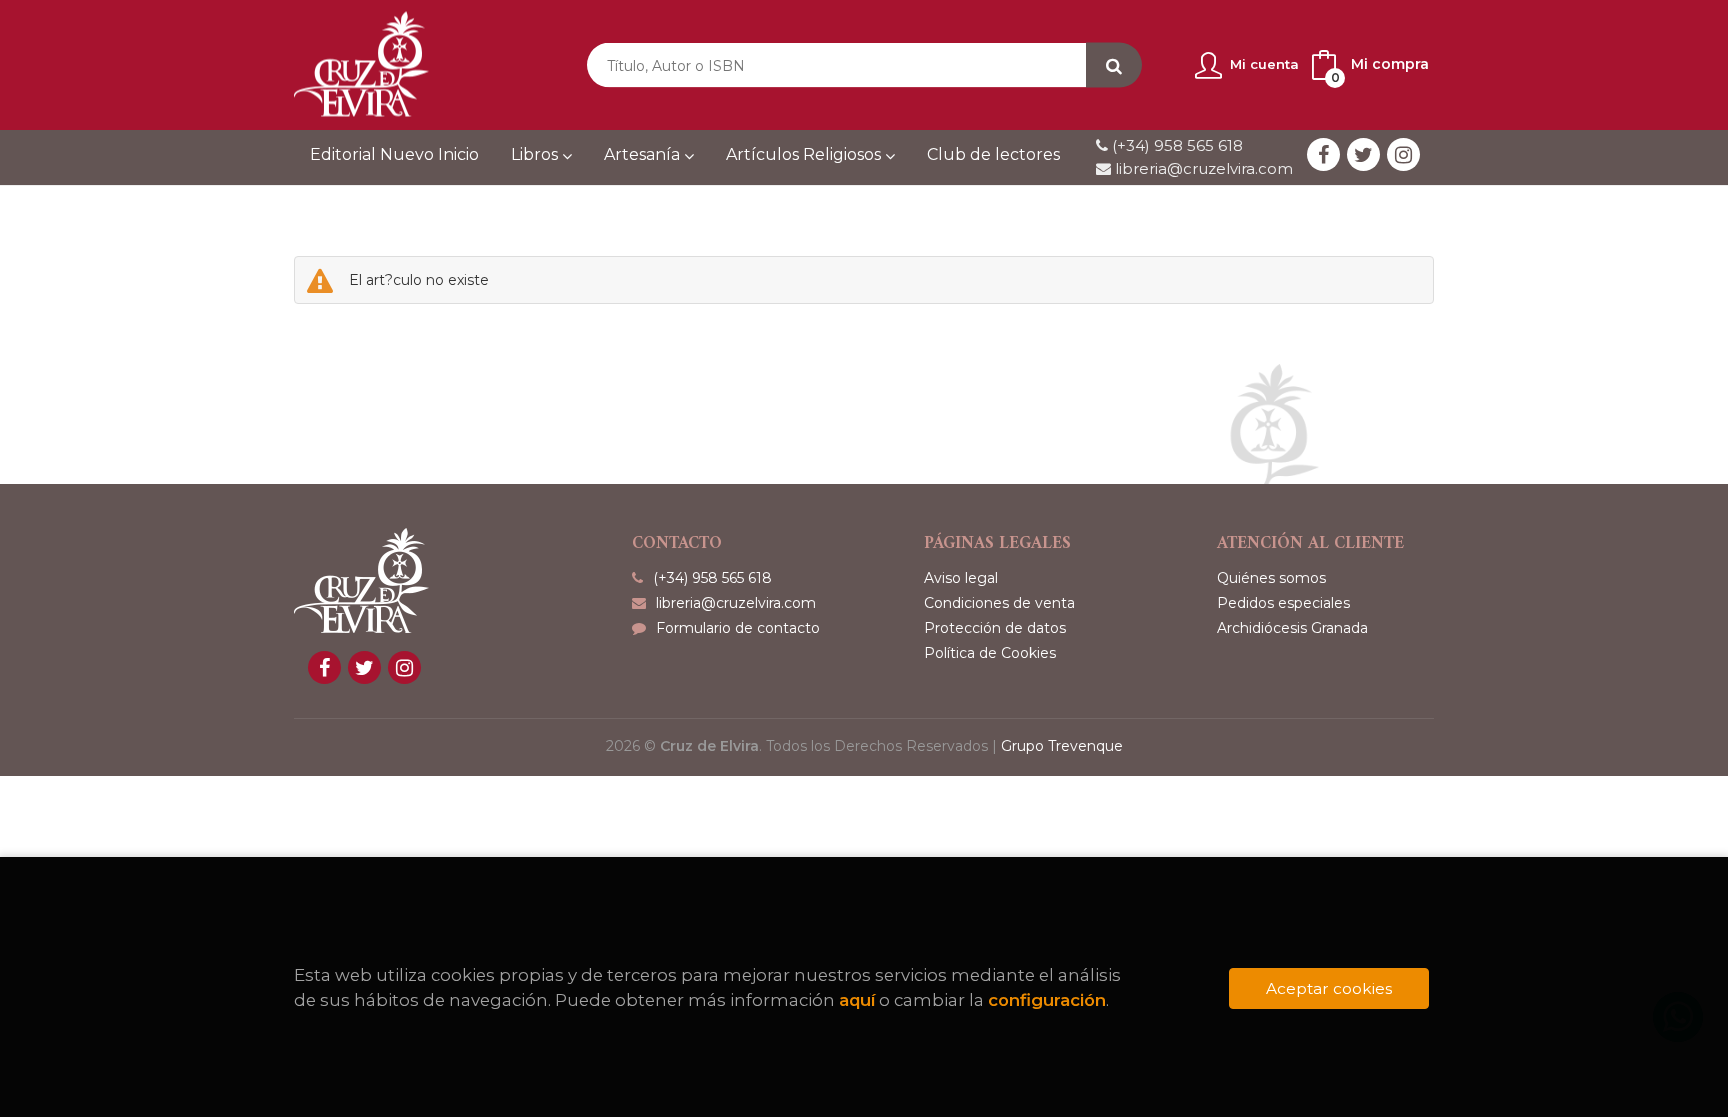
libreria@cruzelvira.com (1202, 168)
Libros (536, 154)
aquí (857, 1000)
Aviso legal (961, 578)
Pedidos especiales (1283, 603)
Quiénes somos (1271, 578)
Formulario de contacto (738, 628)
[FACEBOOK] (1323, 154)
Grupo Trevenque (1062, 746)
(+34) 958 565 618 (1177, 145)
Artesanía (644, 154)
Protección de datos (995, 628)
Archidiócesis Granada (1292, 628)
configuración (1047, 1000)
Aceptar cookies (1329, 988)
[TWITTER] (1363, 154)
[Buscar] (1114, 65)
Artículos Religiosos (805, 154)
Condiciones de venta (999, 603)
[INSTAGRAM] (1403, 154)
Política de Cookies (990, 653)
